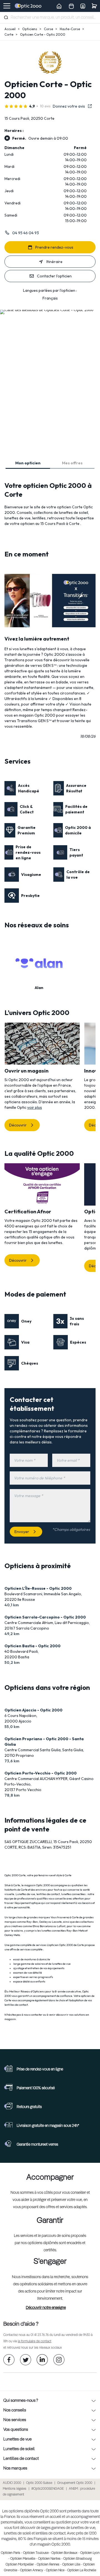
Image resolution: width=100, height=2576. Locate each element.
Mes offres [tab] (72, 463)
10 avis (45, 106)
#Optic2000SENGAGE (48, 2489)
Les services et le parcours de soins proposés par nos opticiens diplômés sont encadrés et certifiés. (50, 2243)
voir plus (35, 1107)
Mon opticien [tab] (28, 463)
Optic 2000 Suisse (39, 2483)
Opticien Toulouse (36, 2553)
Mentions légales (15, 2489)
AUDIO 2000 (12, 2483)
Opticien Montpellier (20, 2565)
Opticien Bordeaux (64, 2553)
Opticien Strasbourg (77, 2559)
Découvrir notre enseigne (46, 2308)
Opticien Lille (71, 2565)
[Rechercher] (6, 17)
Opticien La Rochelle (82, 2570)
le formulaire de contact (35, 2341)
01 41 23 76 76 (40, 2335)
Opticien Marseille (23, 2559)
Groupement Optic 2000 (75, 2483)
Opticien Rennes (48, 2565)
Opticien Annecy (32, 2570)
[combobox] (50, 18)
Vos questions (16, 2430)
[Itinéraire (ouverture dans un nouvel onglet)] (47, 310)
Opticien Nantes (49, 2559)
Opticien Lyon (90, 2553)
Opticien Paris (11, 2553)
